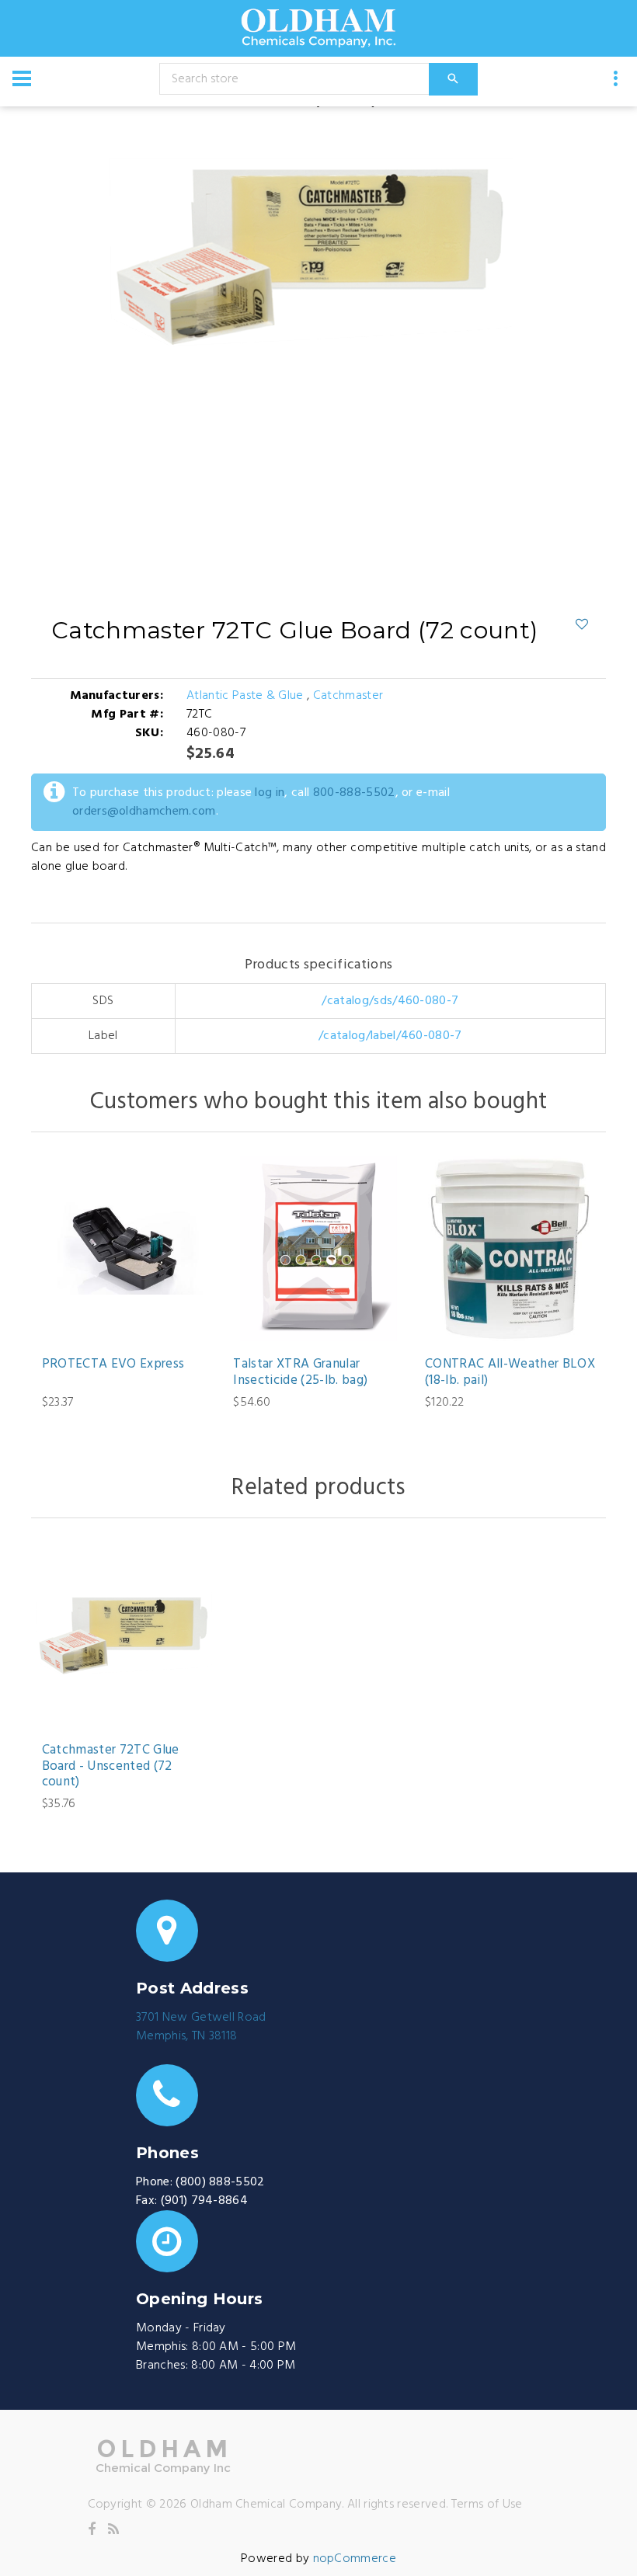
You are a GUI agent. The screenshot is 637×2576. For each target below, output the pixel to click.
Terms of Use (487, 2505)
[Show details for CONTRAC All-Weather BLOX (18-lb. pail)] (510, 1248)
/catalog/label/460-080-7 (390, 1036)
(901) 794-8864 (204, 2201)
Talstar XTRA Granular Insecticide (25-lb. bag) (300, 1373)
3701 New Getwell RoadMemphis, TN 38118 (201, 2027)
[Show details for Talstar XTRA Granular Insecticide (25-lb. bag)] (318, 1248)
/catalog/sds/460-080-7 (390, 1001)
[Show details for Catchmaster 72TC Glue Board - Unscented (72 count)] (127, 1634)
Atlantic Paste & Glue (247, 696)
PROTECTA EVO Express (113, 1364)
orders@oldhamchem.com (144, 812)
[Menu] (22, 78)
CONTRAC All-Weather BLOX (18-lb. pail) (510, 1373)
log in (270, 793)
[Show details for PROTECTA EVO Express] (127, 1248)
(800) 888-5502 (220, 2182)
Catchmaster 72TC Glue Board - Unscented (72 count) (111, 1766)
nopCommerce (355, 2559)
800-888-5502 (354, 793)
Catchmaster (348, 696)
